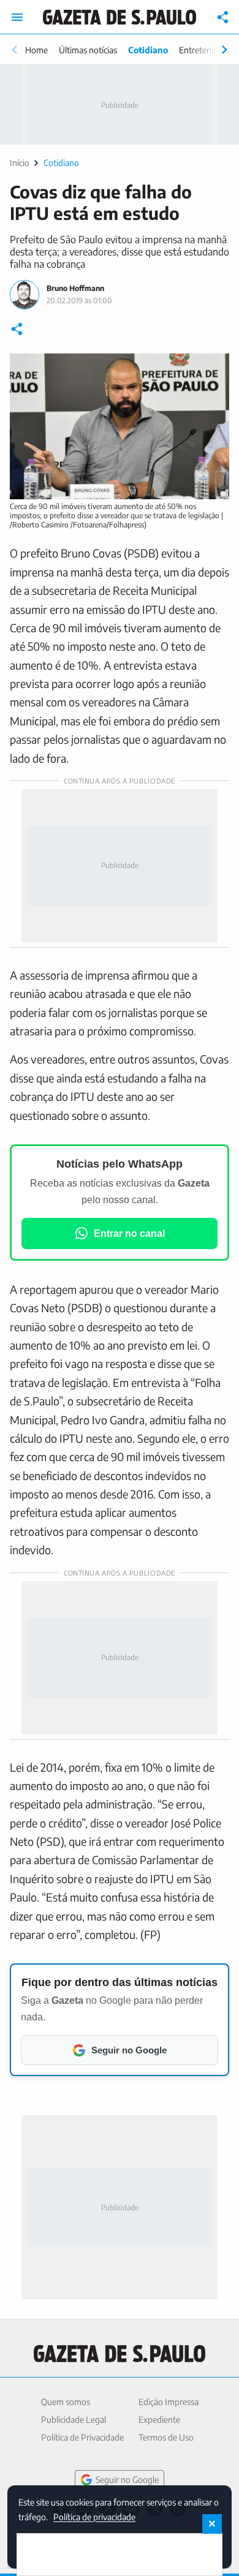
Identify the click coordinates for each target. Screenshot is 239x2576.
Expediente (159, 2419)
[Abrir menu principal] (17, 17)
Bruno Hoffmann (75, 288)
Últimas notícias (88, 50)
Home (36, 50)
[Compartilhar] (223, 17)
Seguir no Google (127, 2480)
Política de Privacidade (82, 2437)
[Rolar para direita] (224, 50)
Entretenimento (208, 50)
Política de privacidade (94, 2516)
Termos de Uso (166, 2437)
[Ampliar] (213, 369)
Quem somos (66, 2402)
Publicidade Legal (74, 2419)
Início (20, 163)
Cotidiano (148, 50)
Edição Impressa (169, 2402)
